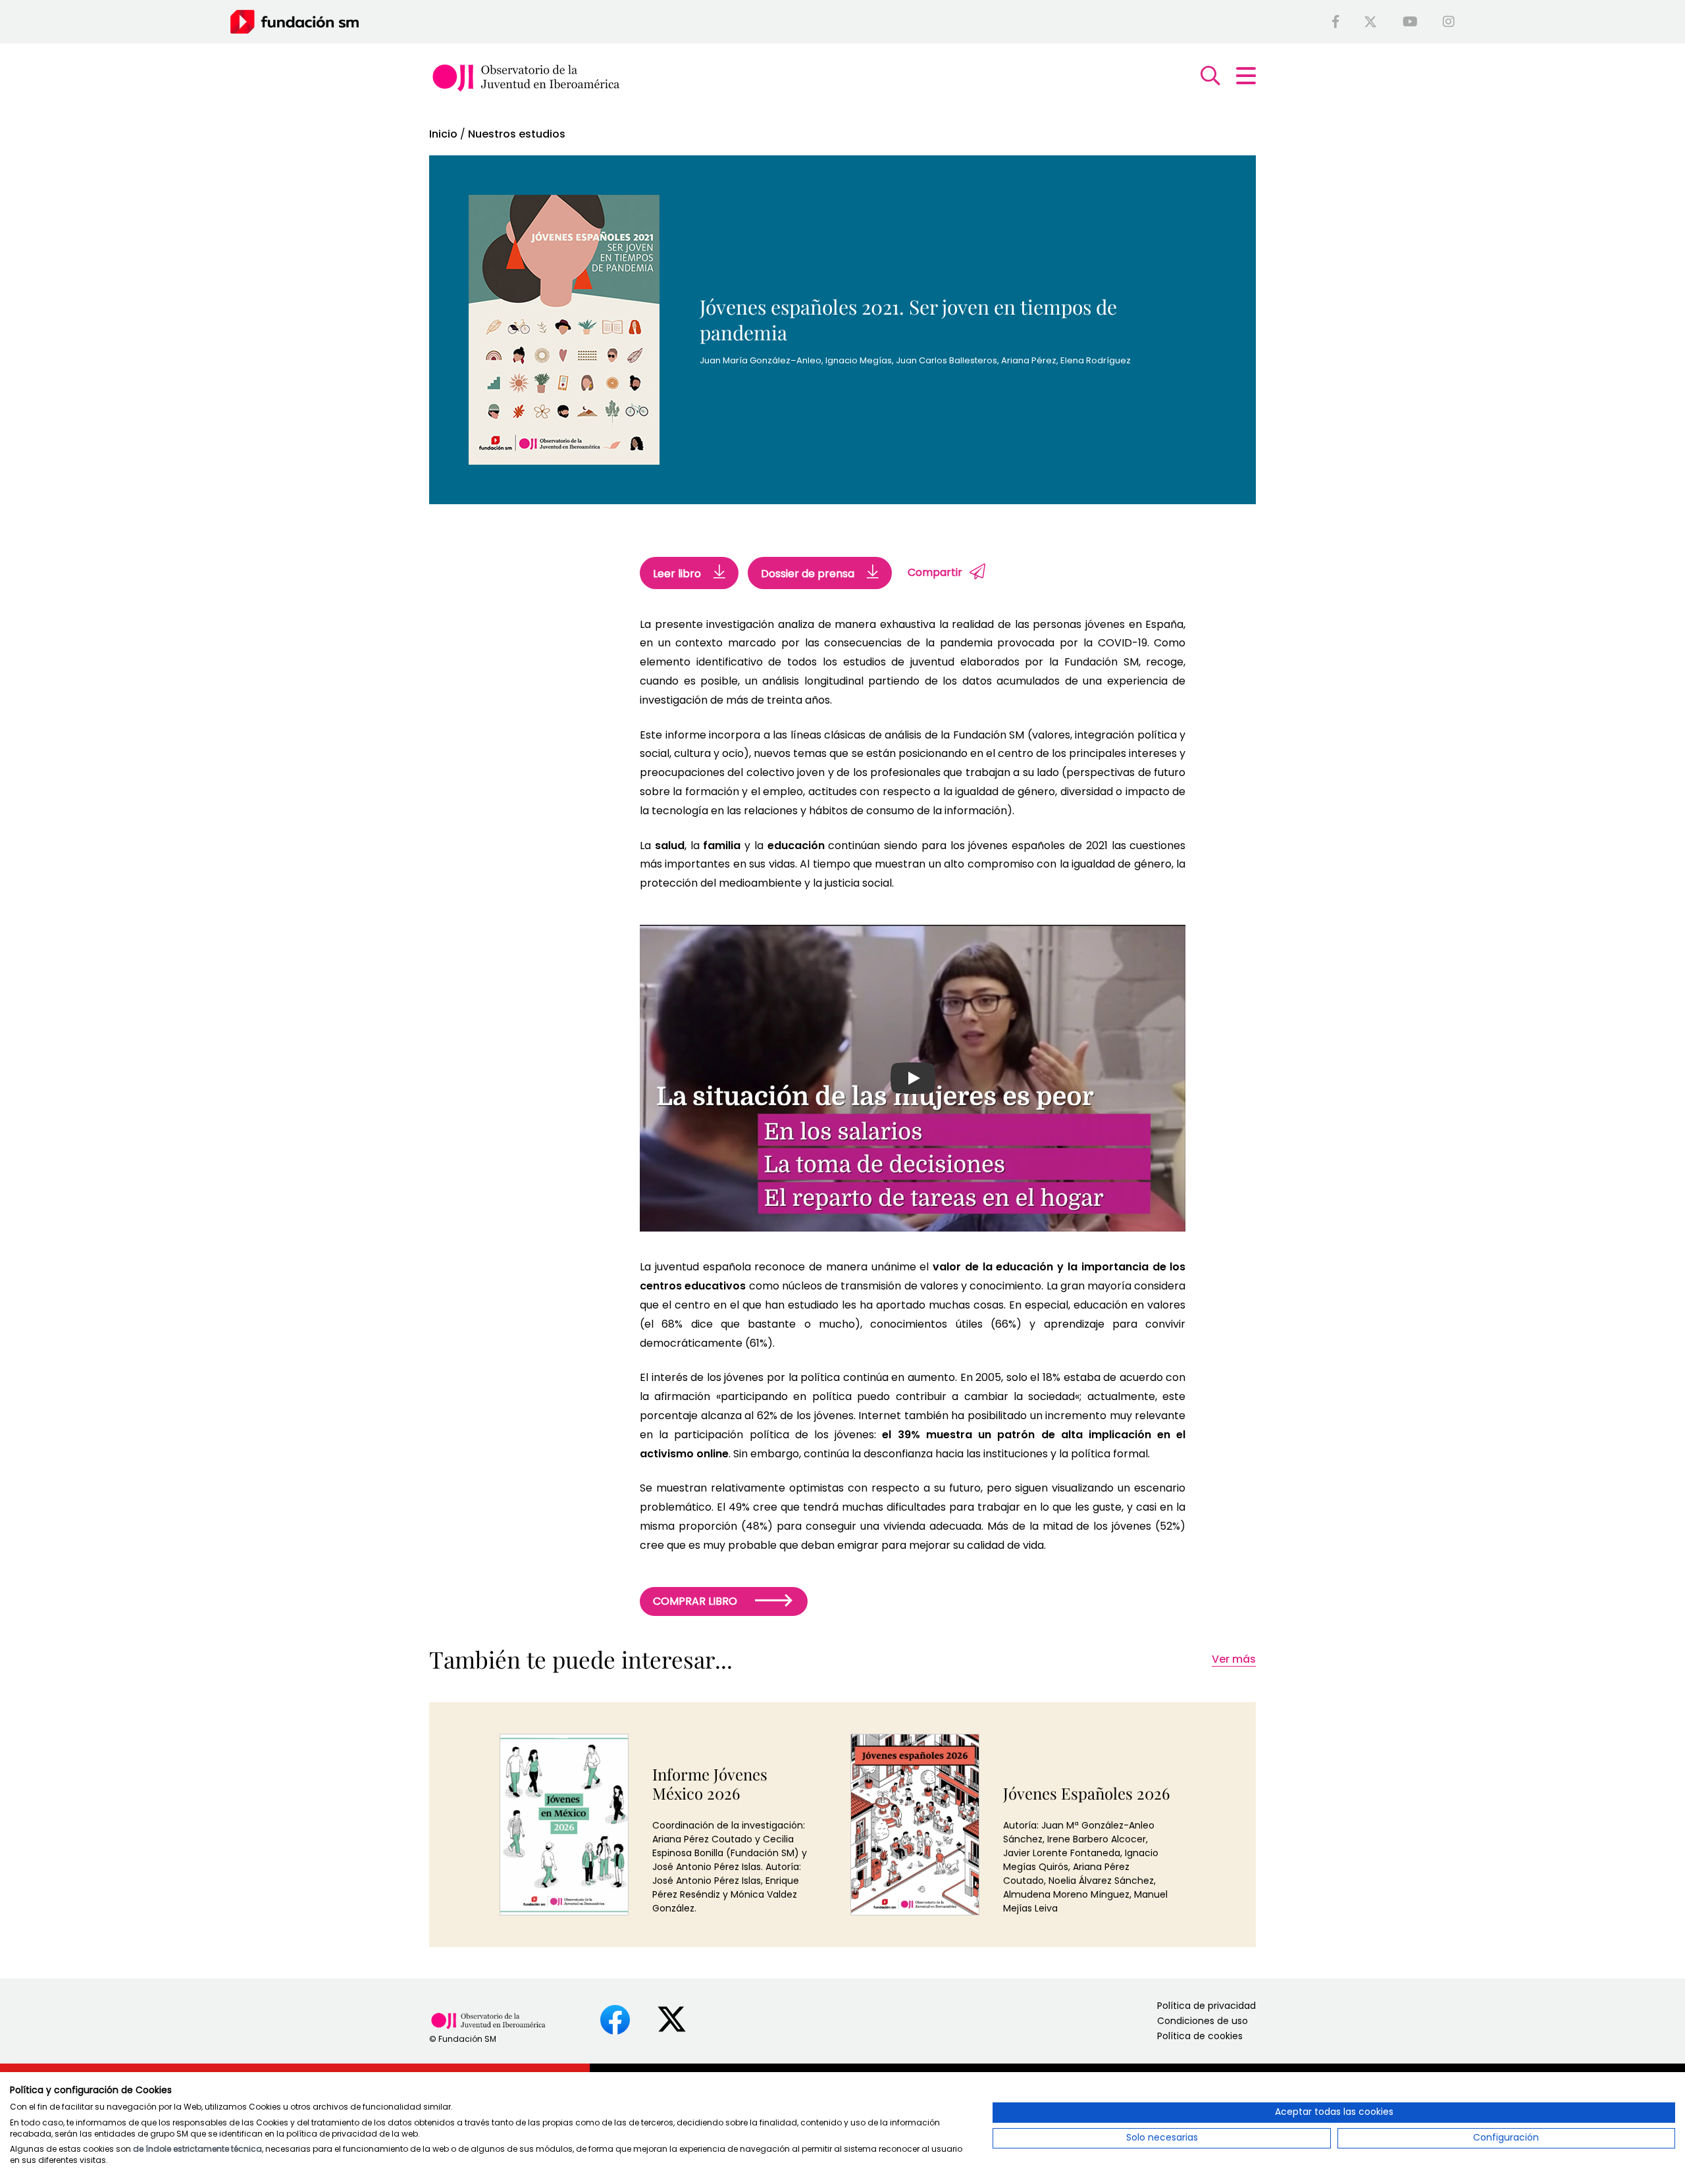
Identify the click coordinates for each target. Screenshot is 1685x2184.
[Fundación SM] (295, 21)
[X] (1370, 22)
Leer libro (678, 574)
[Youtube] (1410, 22)
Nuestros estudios (517, 134)
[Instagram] (1449, 22)
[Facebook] (1335, 22)
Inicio (443, 134)
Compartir (935, 572)
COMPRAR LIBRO (696, 1601)
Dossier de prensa (809, 574)
